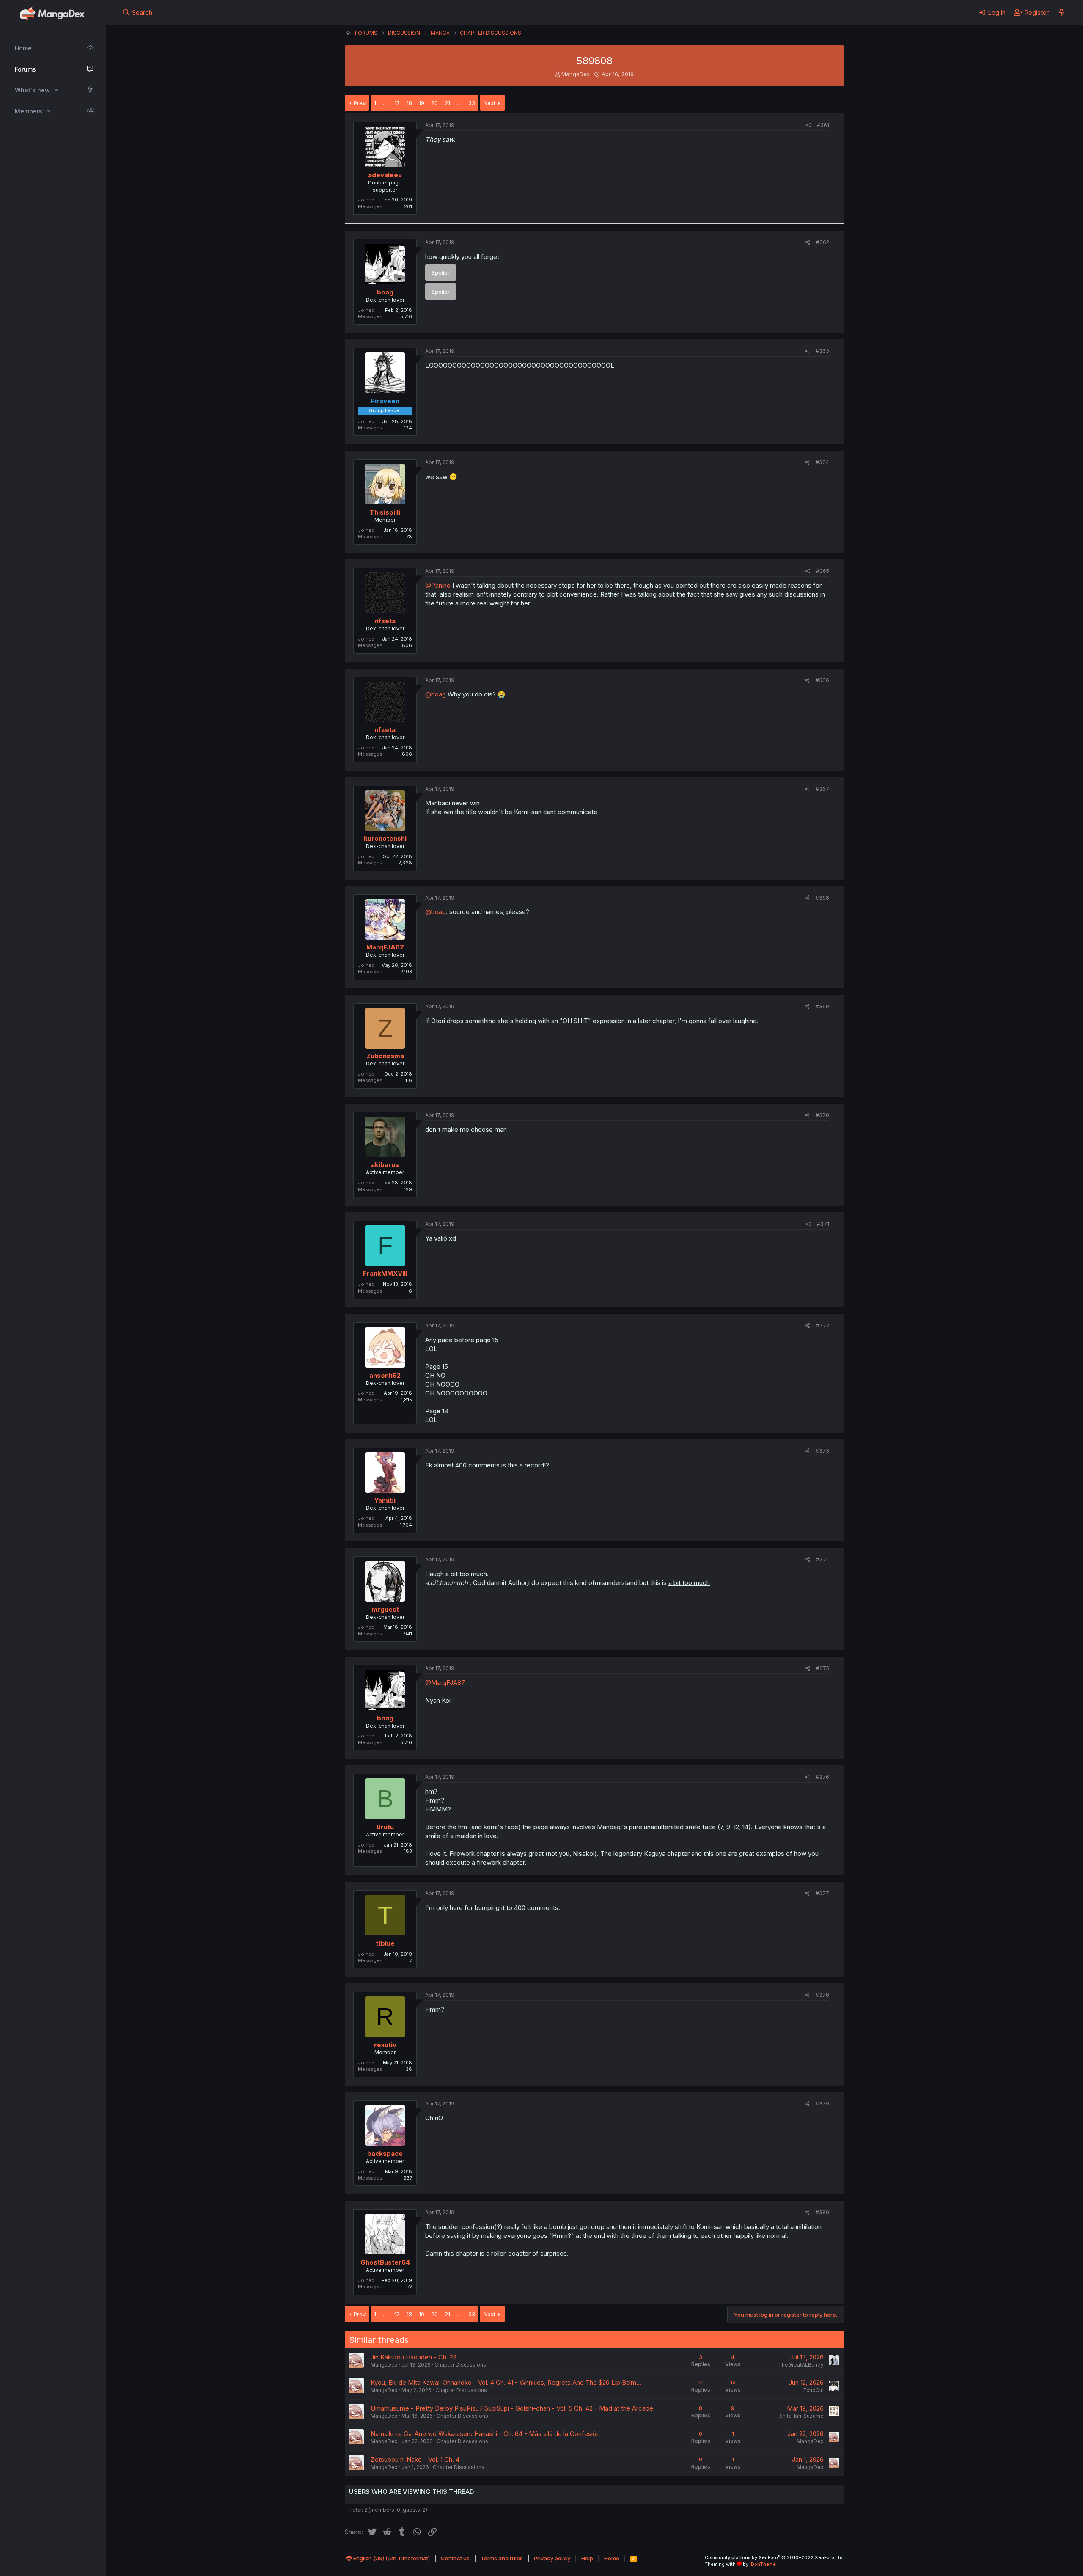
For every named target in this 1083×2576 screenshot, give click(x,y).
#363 (822, 351)
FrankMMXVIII (385, 1273)
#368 (822, 898)
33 (472, 103)
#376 (822, 1777)
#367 (822, 789)
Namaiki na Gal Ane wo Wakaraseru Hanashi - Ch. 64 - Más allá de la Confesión (485, 2434)
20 (434, 103)
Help (587, 2558)
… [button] (385, 103)
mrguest (385, 1609)
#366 (822, 680)
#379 (822, 2104)
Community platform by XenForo (774, 2557)
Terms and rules (502, 2558)
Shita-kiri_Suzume (801, 2416)
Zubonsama (385, 1056)
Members (29, 111)
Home (23, 48)
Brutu (385, 1827)
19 (422, 103)
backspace (385, 2154)
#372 (823, 1325)
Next (489, 103)
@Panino (438, 585)
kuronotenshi (385, 838)
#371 (823, 1224)
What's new (32, 90)
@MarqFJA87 (445, 1683)
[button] (56, 90)
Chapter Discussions (460, 2365)
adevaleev (385, 175)
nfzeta (385, 621)
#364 (822, 462)
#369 (822, 1006)
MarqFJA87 (385, 947)
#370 (822, 1115)
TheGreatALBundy (801, 2365)
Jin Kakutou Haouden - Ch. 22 (414, 2357)
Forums (25, 69)
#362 (823, 242)
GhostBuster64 (385, 2262)
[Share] (809, 125)
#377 (822, 1893)
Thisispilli (385, 512)
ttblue (385, 1943)
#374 (823, 1559)
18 (409, 103)
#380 (822, 2212)
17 (397, 103)
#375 (823, 1668)
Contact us (455, 2558)
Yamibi (385, 1500)
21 (447, 103)
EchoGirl (814, 2390)
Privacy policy (552, 2558)
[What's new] (1062, 12)
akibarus (385, 1165)
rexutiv (385, 2045)
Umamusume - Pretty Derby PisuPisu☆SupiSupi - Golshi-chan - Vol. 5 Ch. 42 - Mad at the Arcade (512, 2408)
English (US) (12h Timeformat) (391, 2558)
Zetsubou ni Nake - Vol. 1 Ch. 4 (415, 2459)
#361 (823, 125)
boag (385, 292)
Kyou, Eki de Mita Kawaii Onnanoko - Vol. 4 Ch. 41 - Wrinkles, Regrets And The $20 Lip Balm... (506, 2382)
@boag (436, 694)
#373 (822, 1451)
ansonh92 (385, 1375)
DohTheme (763, 2564)
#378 (822, 1995)
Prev (360, 103)
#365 (823, 571)
